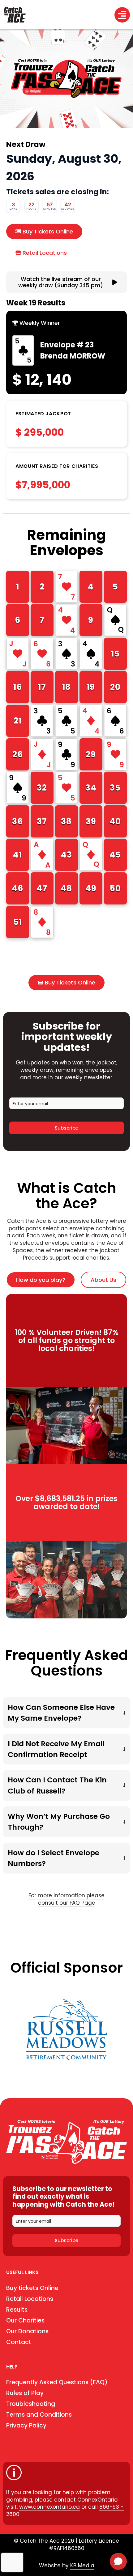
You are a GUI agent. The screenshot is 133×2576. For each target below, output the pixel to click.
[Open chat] (118, 2561)
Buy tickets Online (32, 2288)
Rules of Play (25, 2393)
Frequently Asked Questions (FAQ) (57, 2382)
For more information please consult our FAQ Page (66, 1899)
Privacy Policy (26, 2425)
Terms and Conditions (39, 2415)
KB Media (82, 2566)
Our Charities (25, 2320)
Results (17, 2310)
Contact (19, 2342)
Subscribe (66, 1128)
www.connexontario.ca (49, 2507)
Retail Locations (30, 2299)
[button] (38, 323)
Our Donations (27, 2331)
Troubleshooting (31, 2404)
